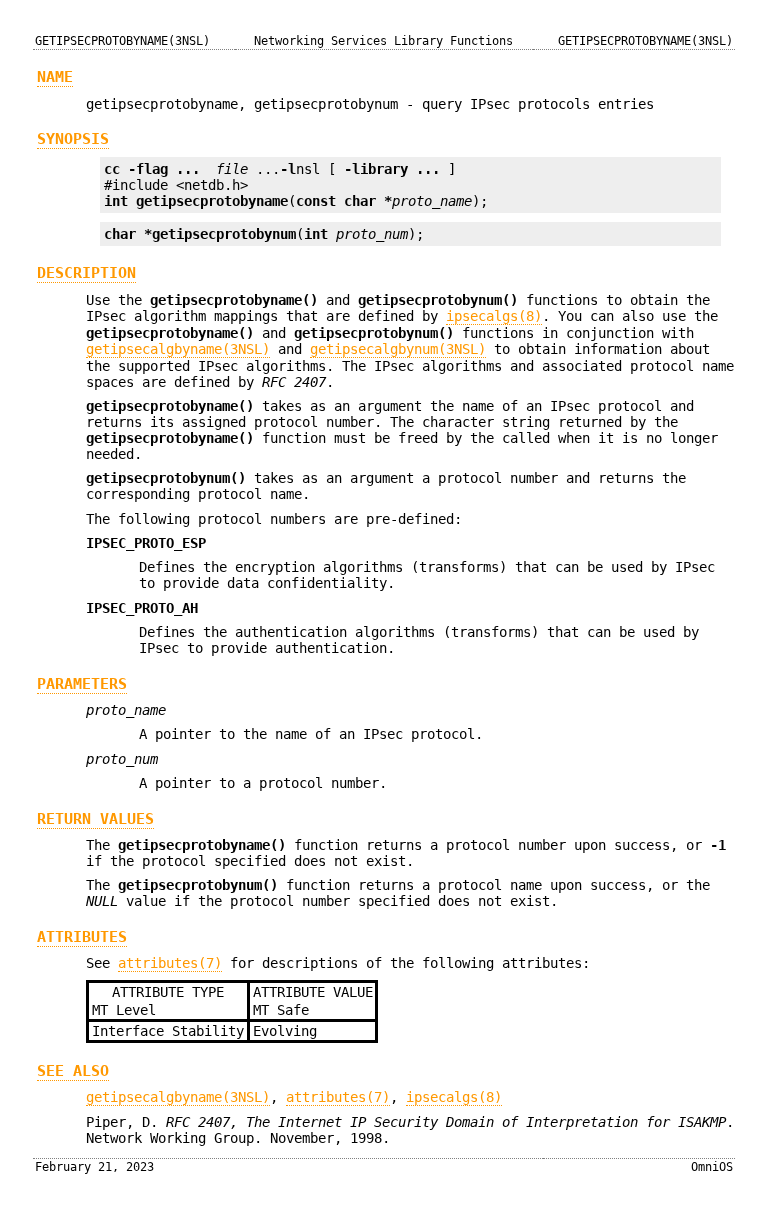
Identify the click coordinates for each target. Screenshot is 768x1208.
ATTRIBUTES (82, 937)
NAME (55, 77)
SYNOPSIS (73, 139)
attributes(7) (170, 963)
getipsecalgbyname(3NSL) (178, 349)
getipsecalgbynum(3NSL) (398, 349)
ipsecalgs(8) (494, 316)
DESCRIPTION (86, 273)
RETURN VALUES (95, 819)
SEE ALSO (73, 1071)
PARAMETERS (82, 684)
